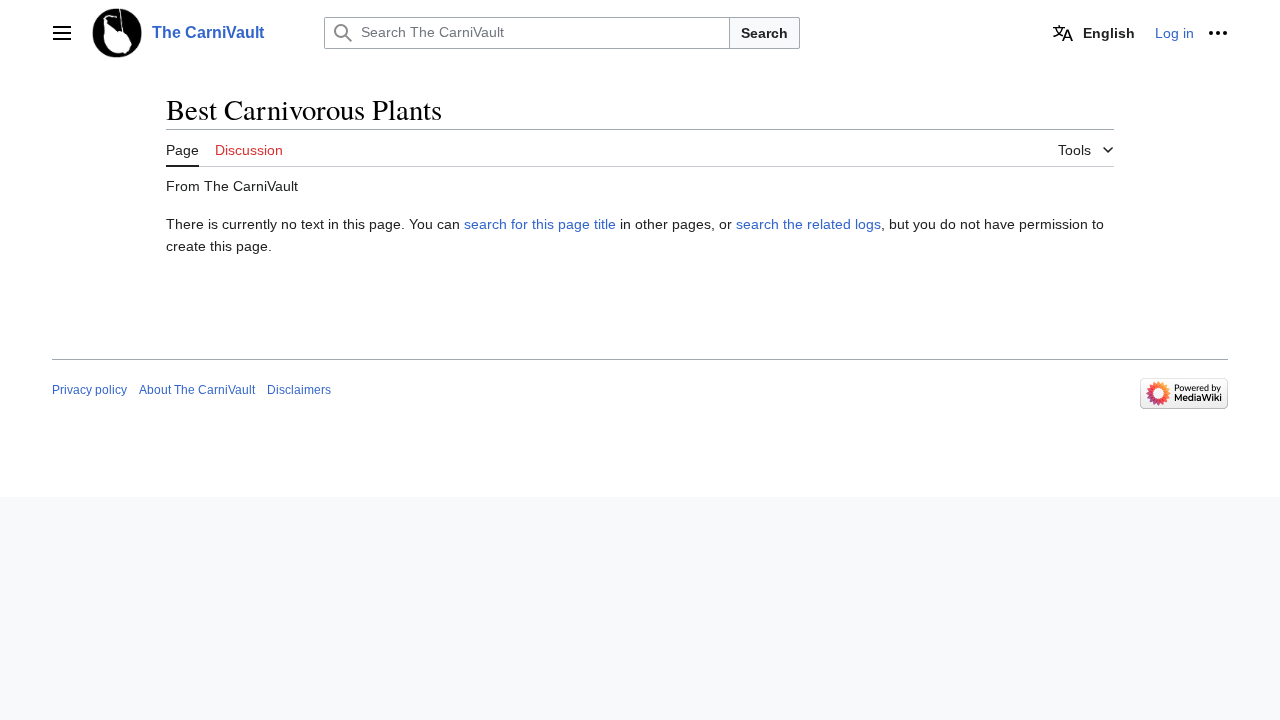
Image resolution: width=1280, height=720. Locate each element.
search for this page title (540, 224)
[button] (62, 33)
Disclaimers (299, 390)
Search (764, 33)
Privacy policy (89, 390)
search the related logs (808, 224)
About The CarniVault (197, 390)
